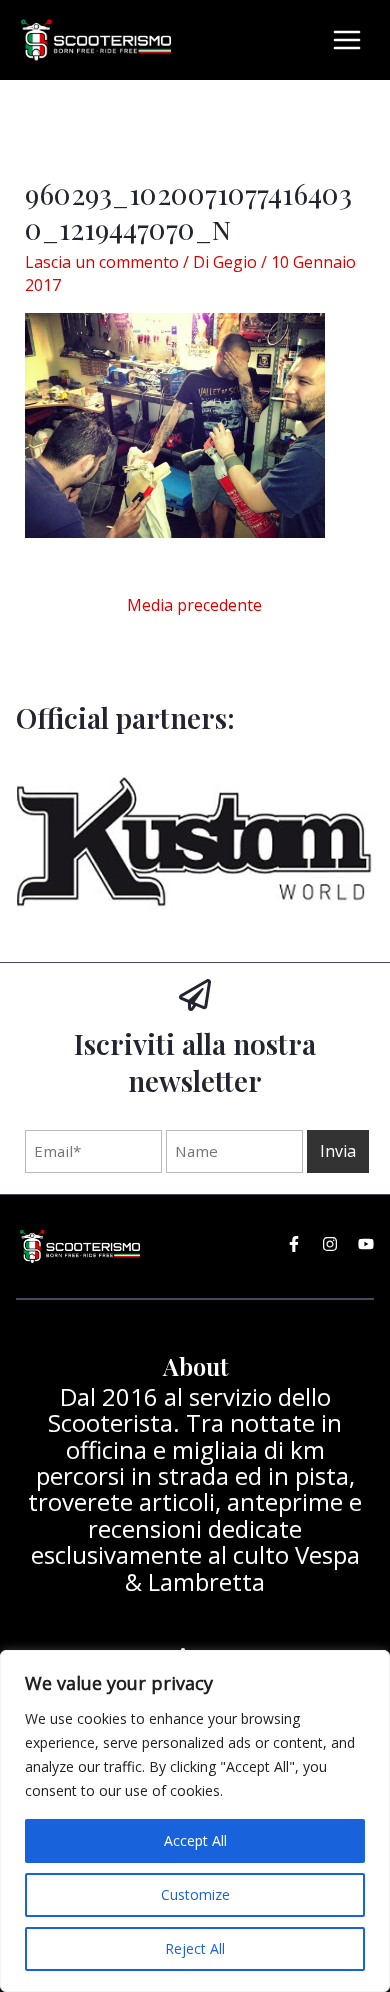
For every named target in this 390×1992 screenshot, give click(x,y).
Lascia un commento (102, 262)
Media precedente (194, 605)
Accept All (195, 1840)
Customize (195, 1894)
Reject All (195, 1948)
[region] (195, 1821)
